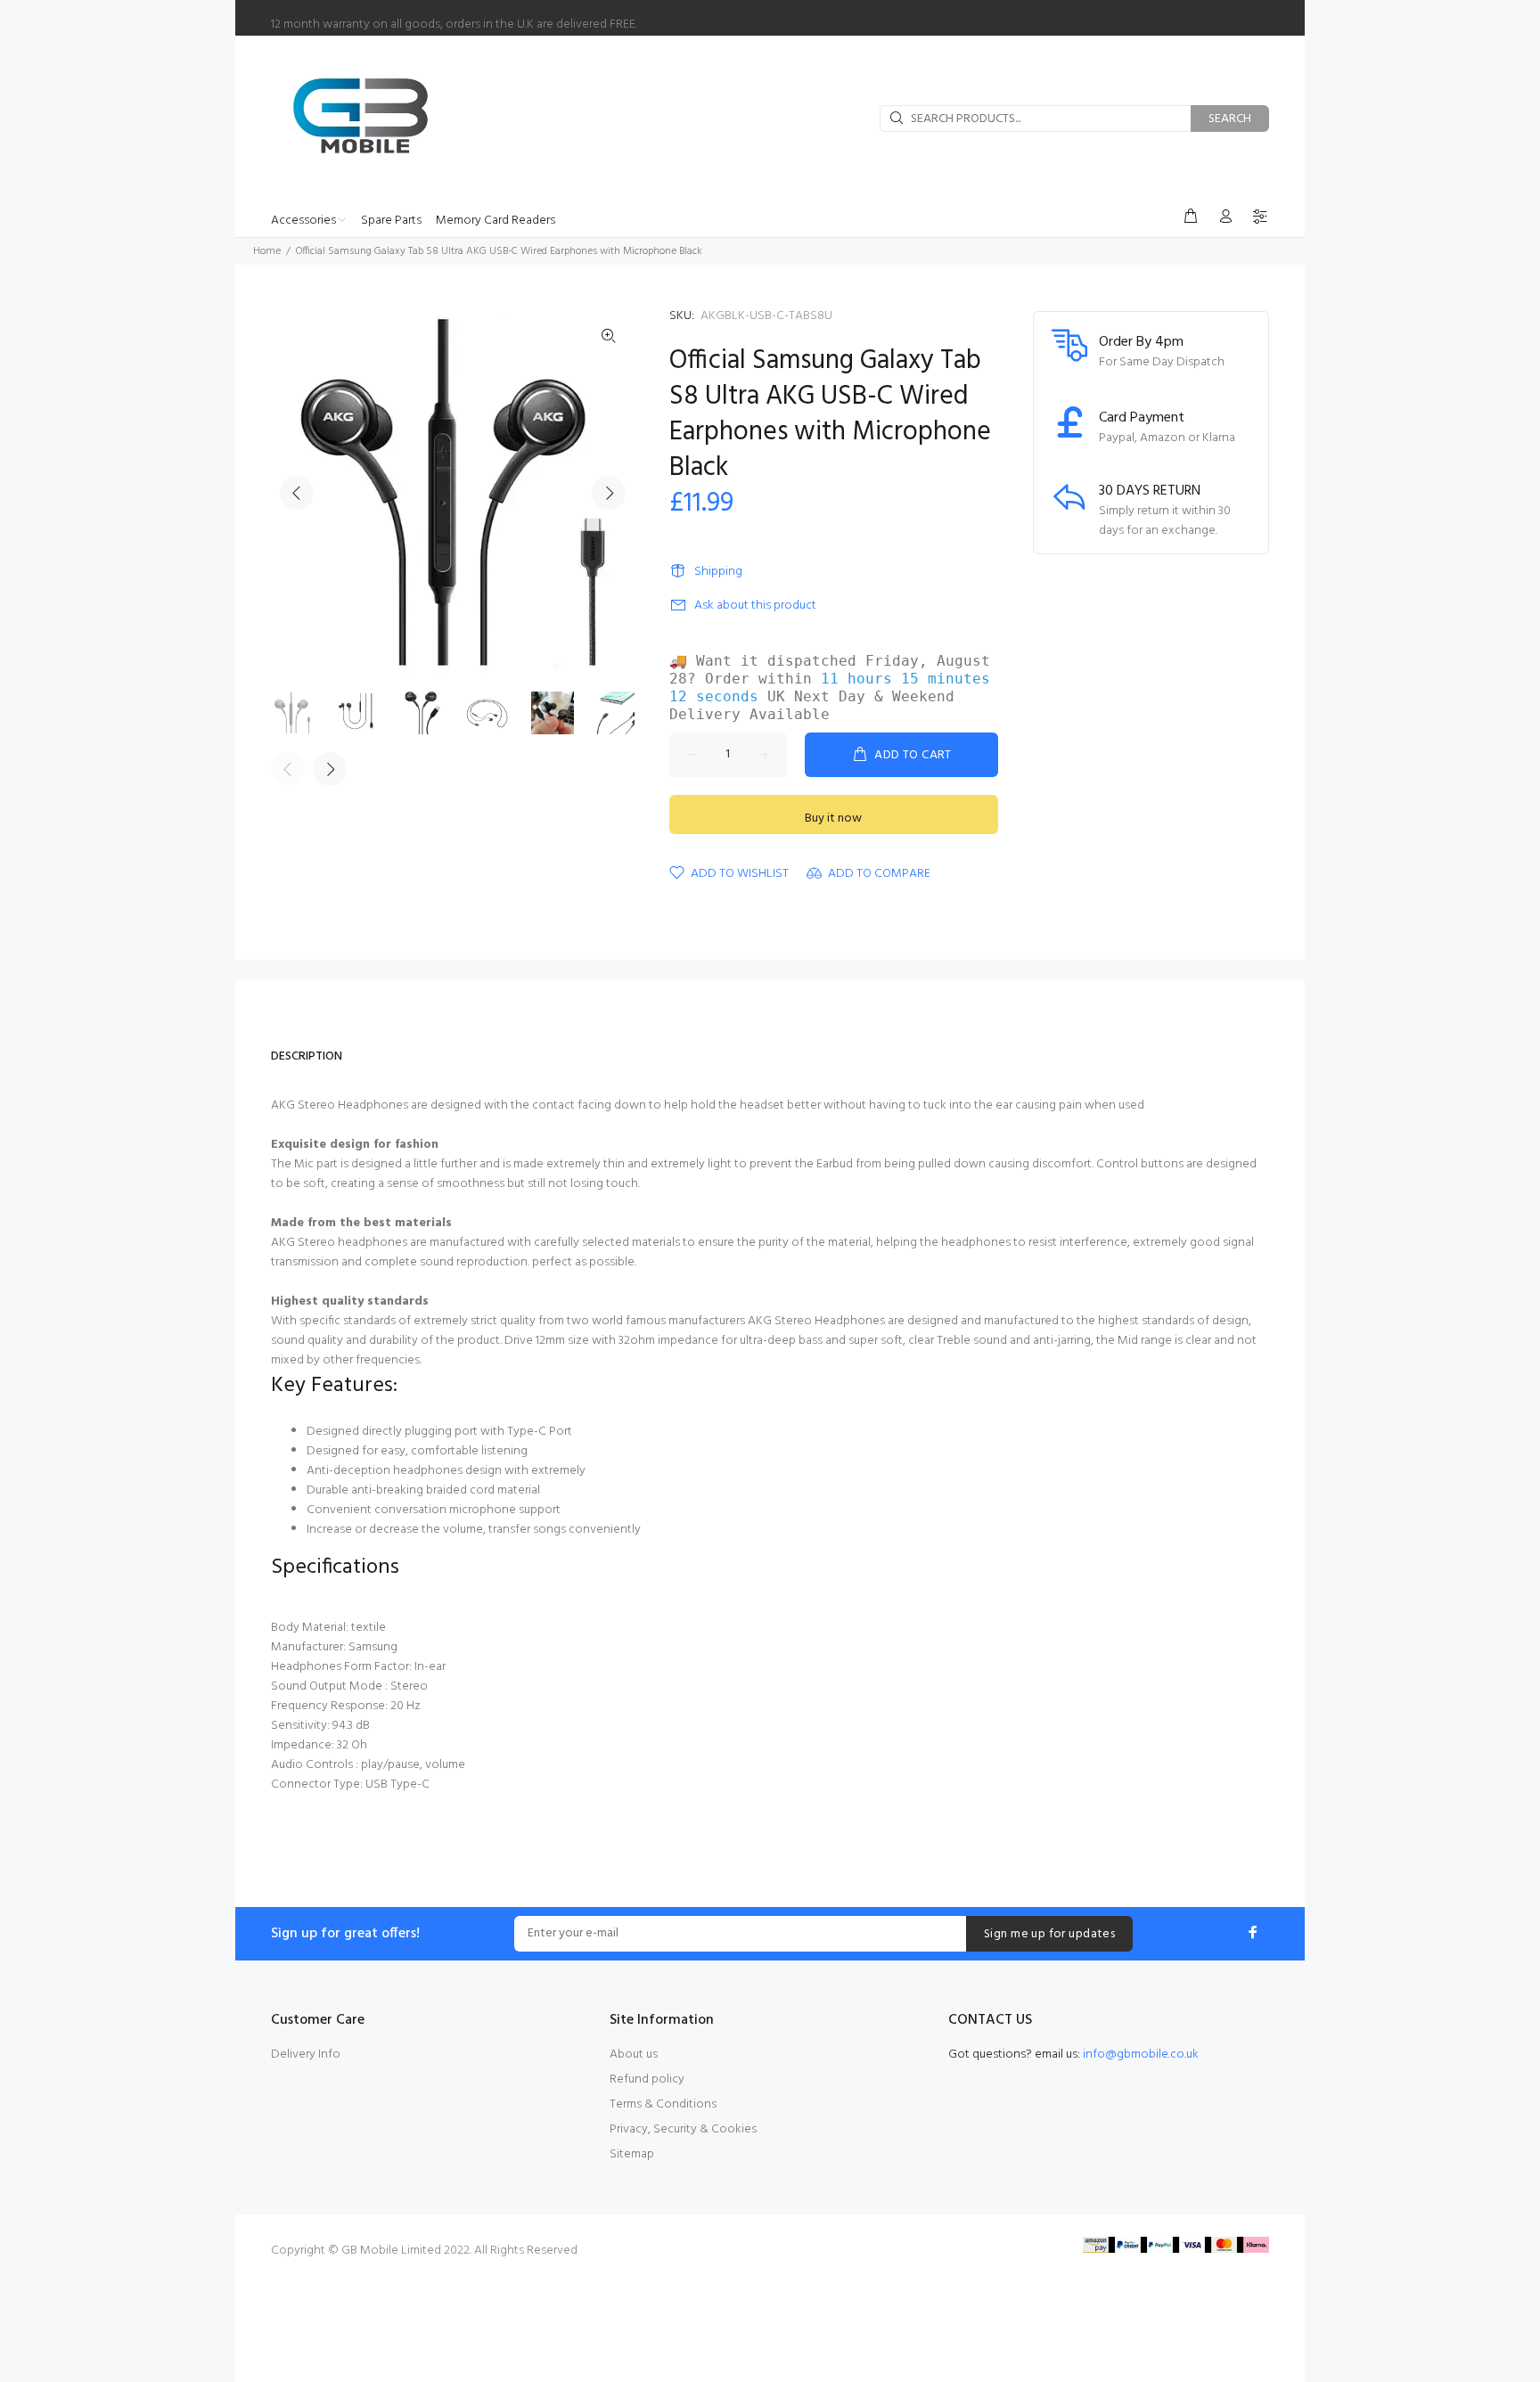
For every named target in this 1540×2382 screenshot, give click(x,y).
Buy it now (833, 819)
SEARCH (1230, 119)
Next (609, 493)
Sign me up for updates (1049, 1934)
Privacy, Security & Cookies (683, 2129)
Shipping (718, 572)
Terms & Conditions (663, 2104)
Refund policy (647, 2079)
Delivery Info (306, 2055)
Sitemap (632, 2154)
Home (267, 251)
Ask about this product (755, 606)
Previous (297, 493)
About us (634, 2055)
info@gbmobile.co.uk (1141, 2055)
